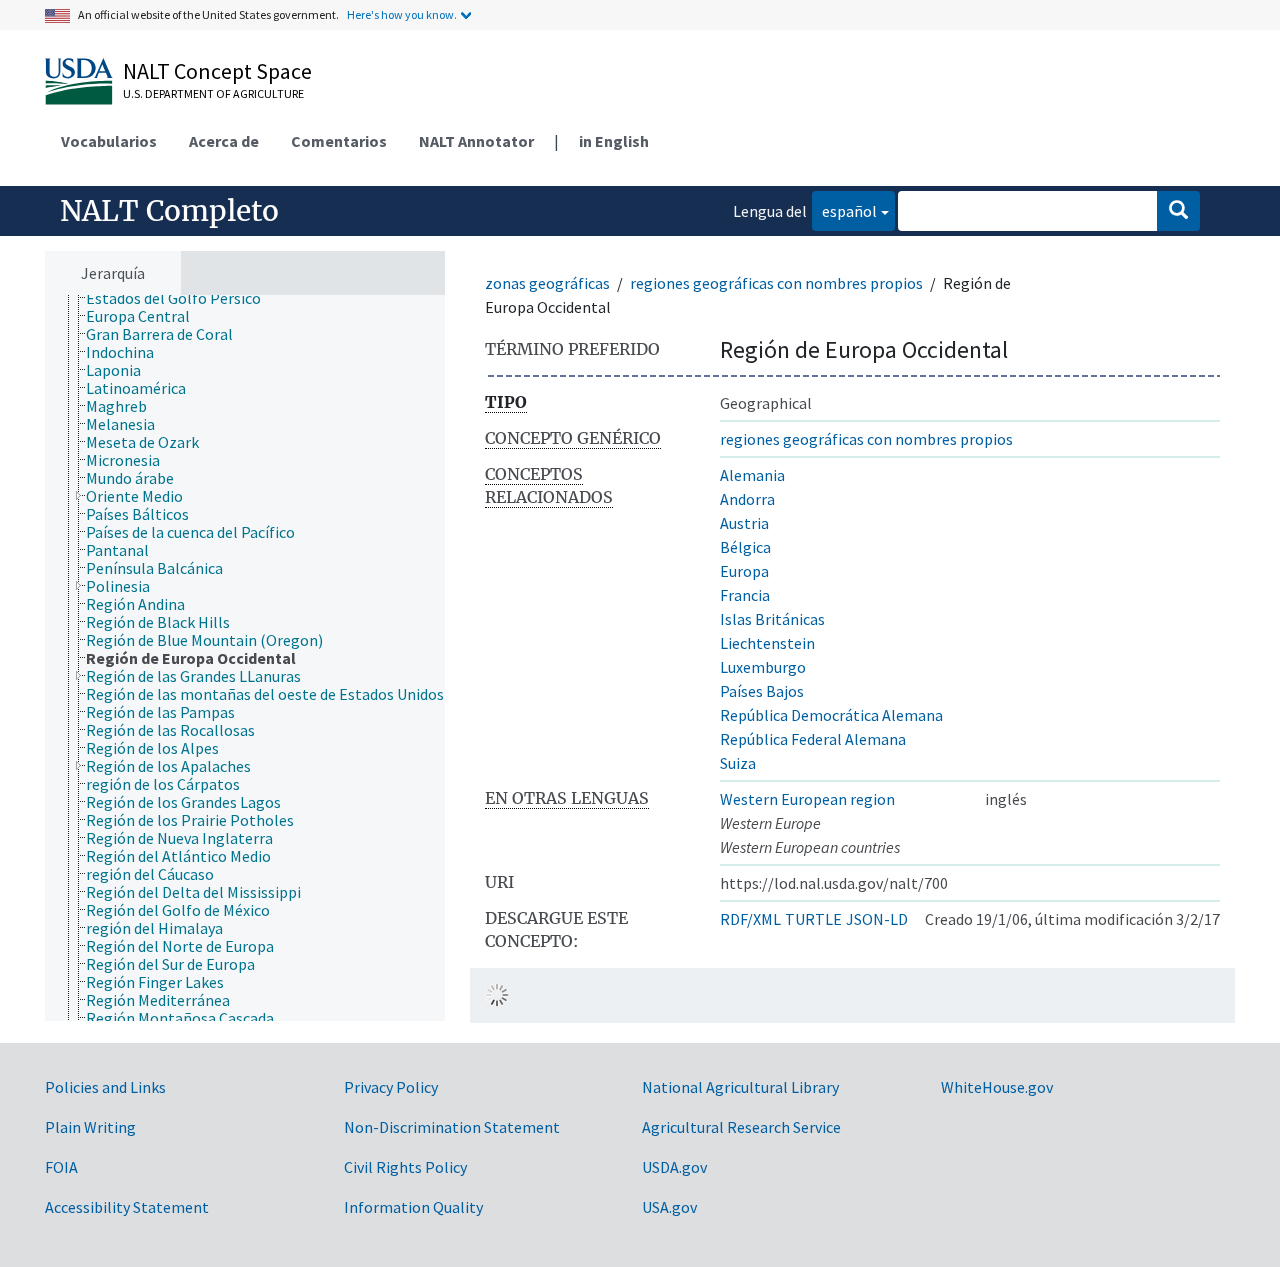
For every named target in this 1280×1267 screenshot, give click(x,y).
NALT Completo (169, 211)
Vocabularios (109, 141)
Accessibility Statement (127, 1207)
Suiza (738, 763)
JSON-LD (877, 919)
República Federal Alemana (813, 739)
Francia (745, 595)
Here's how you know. (402, 14)
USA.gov (669, 1207)
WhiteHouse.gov (997, 1087)
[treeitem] (182, 298)
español (844, 210)
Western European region (807, 799)
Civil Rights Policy (405, 1167)
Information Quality (413, 1207)
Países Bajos (762, 691)
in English (614, 141)
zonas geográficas (547, 283)
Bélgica (745, 547)
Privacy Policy (391, 1087)
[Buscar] (1178, 211)
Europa (744, 571)
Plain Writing (90, 1127)
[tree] (245, 658)
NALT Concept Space (217, 71)
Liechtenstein (767, 643)
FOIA (61, 1167)
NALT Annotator (476, 141)
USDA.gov (674, 1167)
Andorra (747, 499)
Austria (744, 523)
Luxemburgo (763, 667)
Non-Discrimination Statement (452, 1127)
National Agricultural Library (740, 1087)
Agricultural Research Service (741, 1127)
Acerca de (224, 141)
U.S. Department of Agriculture (213, 93)
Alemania (752, 475)
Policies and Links (105, 1087)
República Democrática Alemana (831, 715)
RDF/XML (750, 919)
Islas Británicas (772, 619)
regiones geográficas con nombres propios (776, 283)
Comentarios (339, 141)
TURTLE (813, 919)
